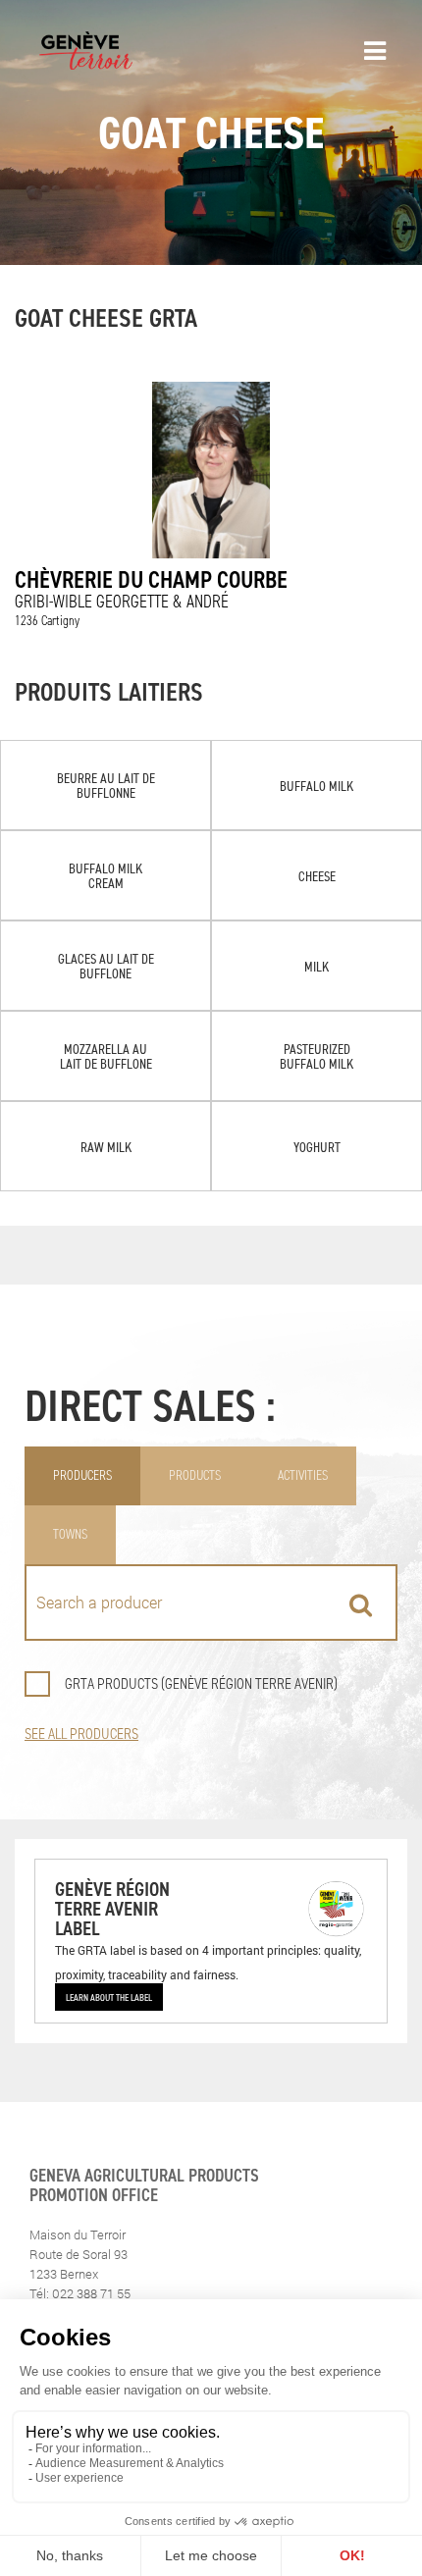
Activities (303, 1475)
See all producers (81, 1734)
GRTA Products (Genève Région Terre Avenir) (201, 1683)
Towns (70, 1534)
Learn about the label (109, 1997)
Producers (82, 1475)
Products (195, 1475)
